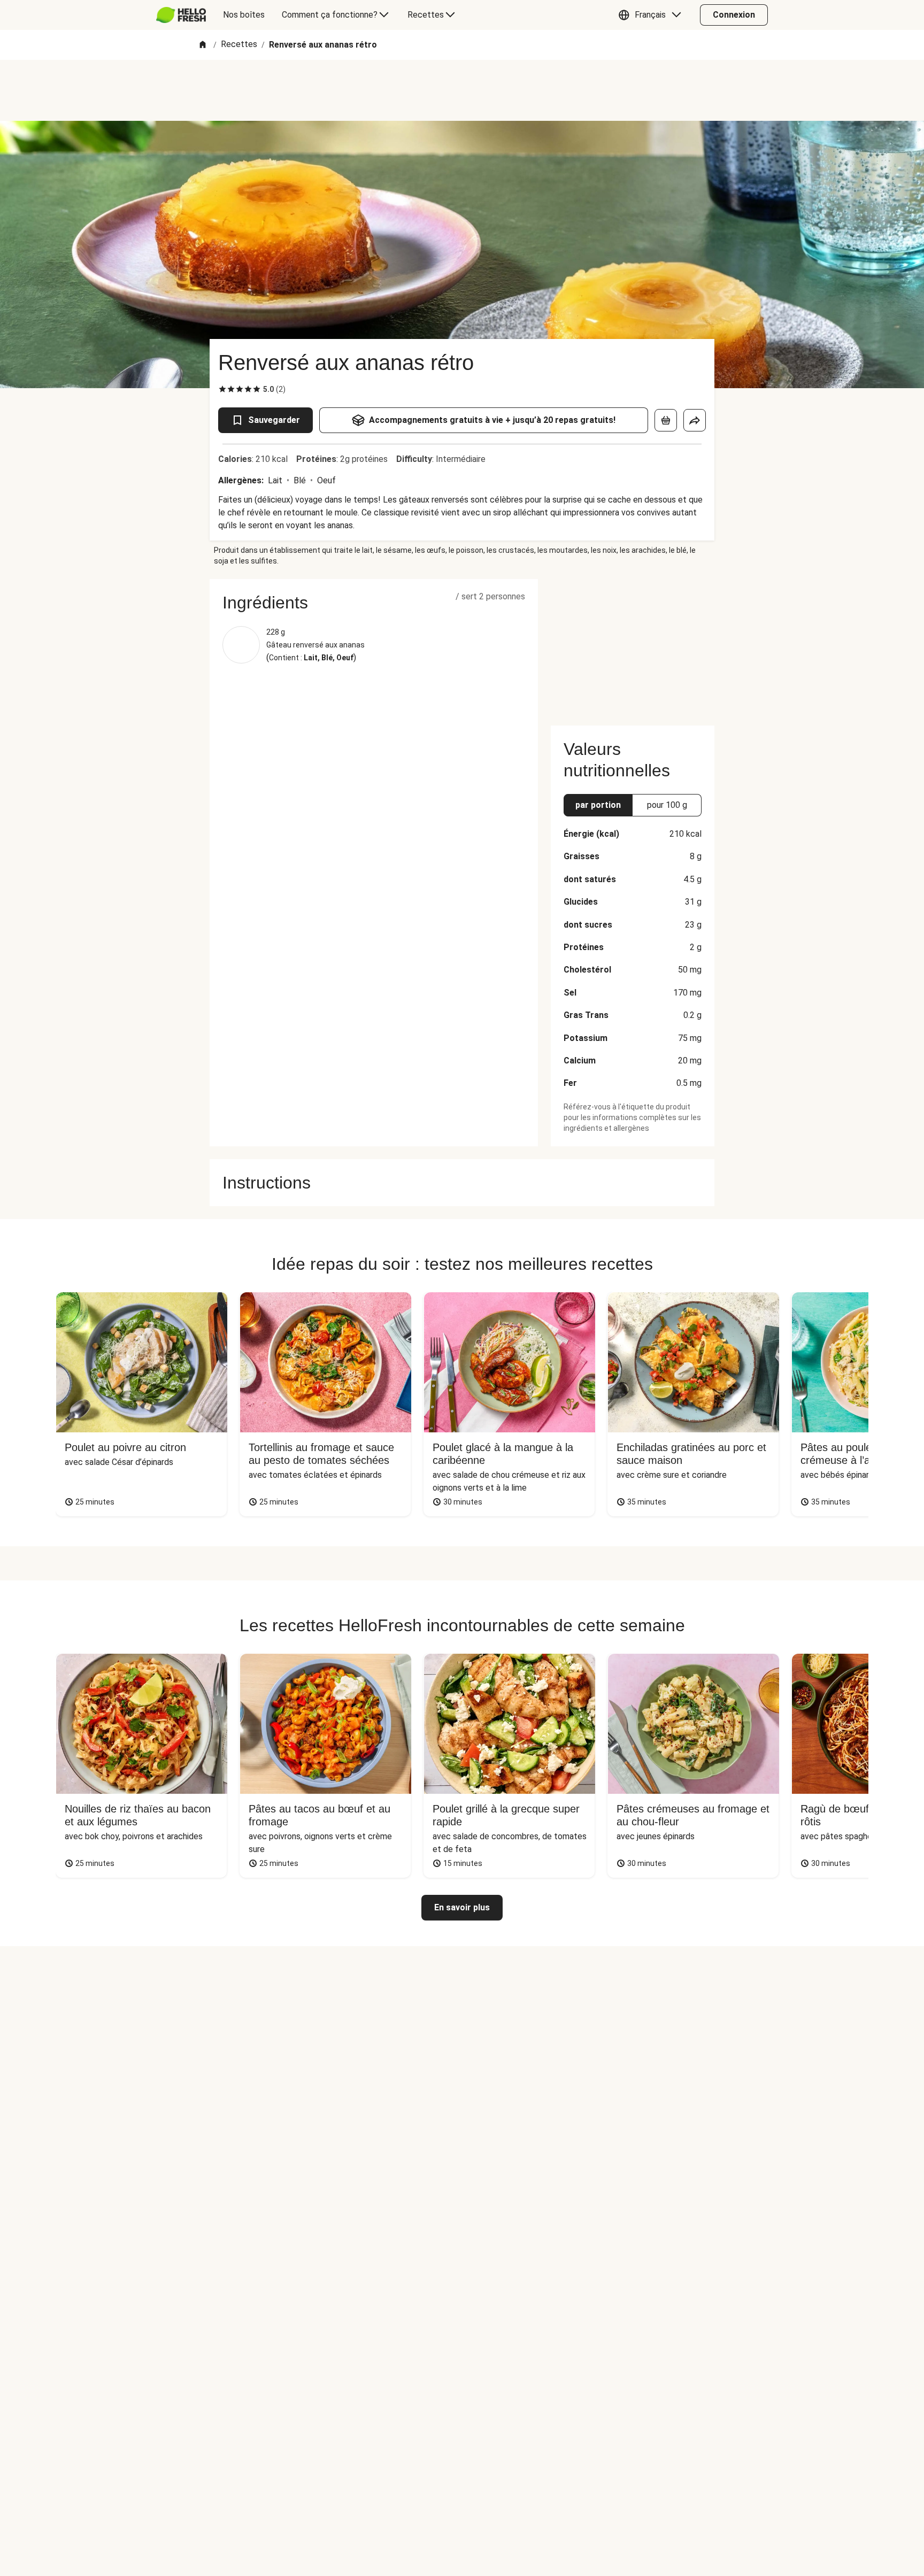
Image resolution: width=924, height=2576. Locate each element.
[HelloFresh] (181, 15)
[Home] (203, 45)
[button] (652, 15)
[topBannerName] (462, 90)
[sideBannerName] (633, 646)
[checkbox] (222, 389)
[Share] (695, 420)
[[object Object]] (666, 420)
